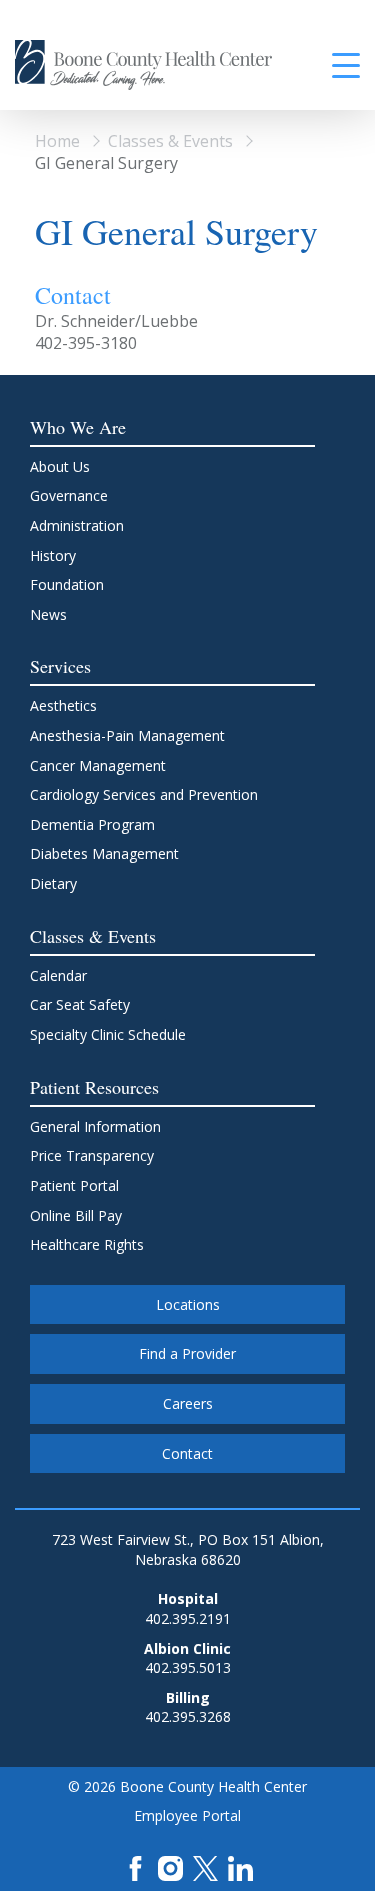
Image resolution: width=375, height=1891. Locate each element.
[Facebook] (135, 1866)
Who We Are (78, 427)
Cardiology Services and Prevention (144, 794)
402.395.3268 (188, 1716)
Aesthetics (63, 705)
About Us (60, 466)
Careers (188, 1403)
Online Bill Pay (76, 1215)
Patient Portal (74, 1185)
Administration (77, 525)
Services (60, 666)
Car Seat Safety (80, 1004)
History (53, 555)
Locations (188, 1304)
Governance (69, 495)
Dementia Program (92, 824)
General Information (95, 1126)
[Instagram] (170, 1866)
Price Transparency (92, 1155)
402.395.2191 (188, 1618)
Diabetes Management (104, 853)
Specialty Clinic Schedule (108, 1034)
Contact (187, 1453)
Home (57, 141)
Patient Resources (94, 1087)
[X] (205, 1866)
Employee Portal (187, 1815)
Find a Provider (187, 1353)
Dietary (53, 883)
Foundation (67, 584)
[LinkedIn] (240, 1866)
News (48, 614)
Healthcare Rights (87, 1244)
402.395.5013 (188, 1667)
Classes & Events (170, 141)
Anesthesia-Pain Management (127, 735)
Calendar (58, 975)
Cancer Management (98, 765)
